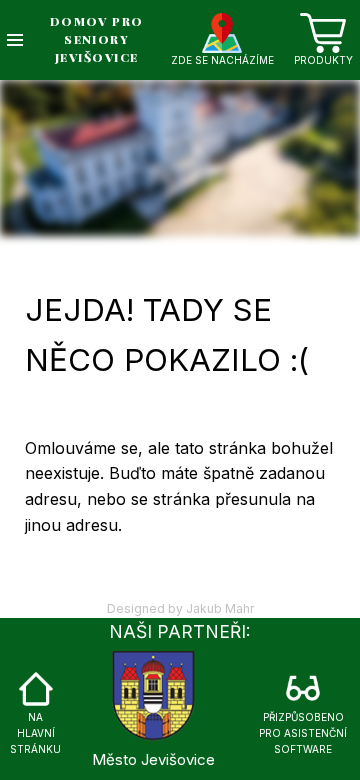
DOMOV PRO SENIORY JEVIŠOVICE (97, 39)
